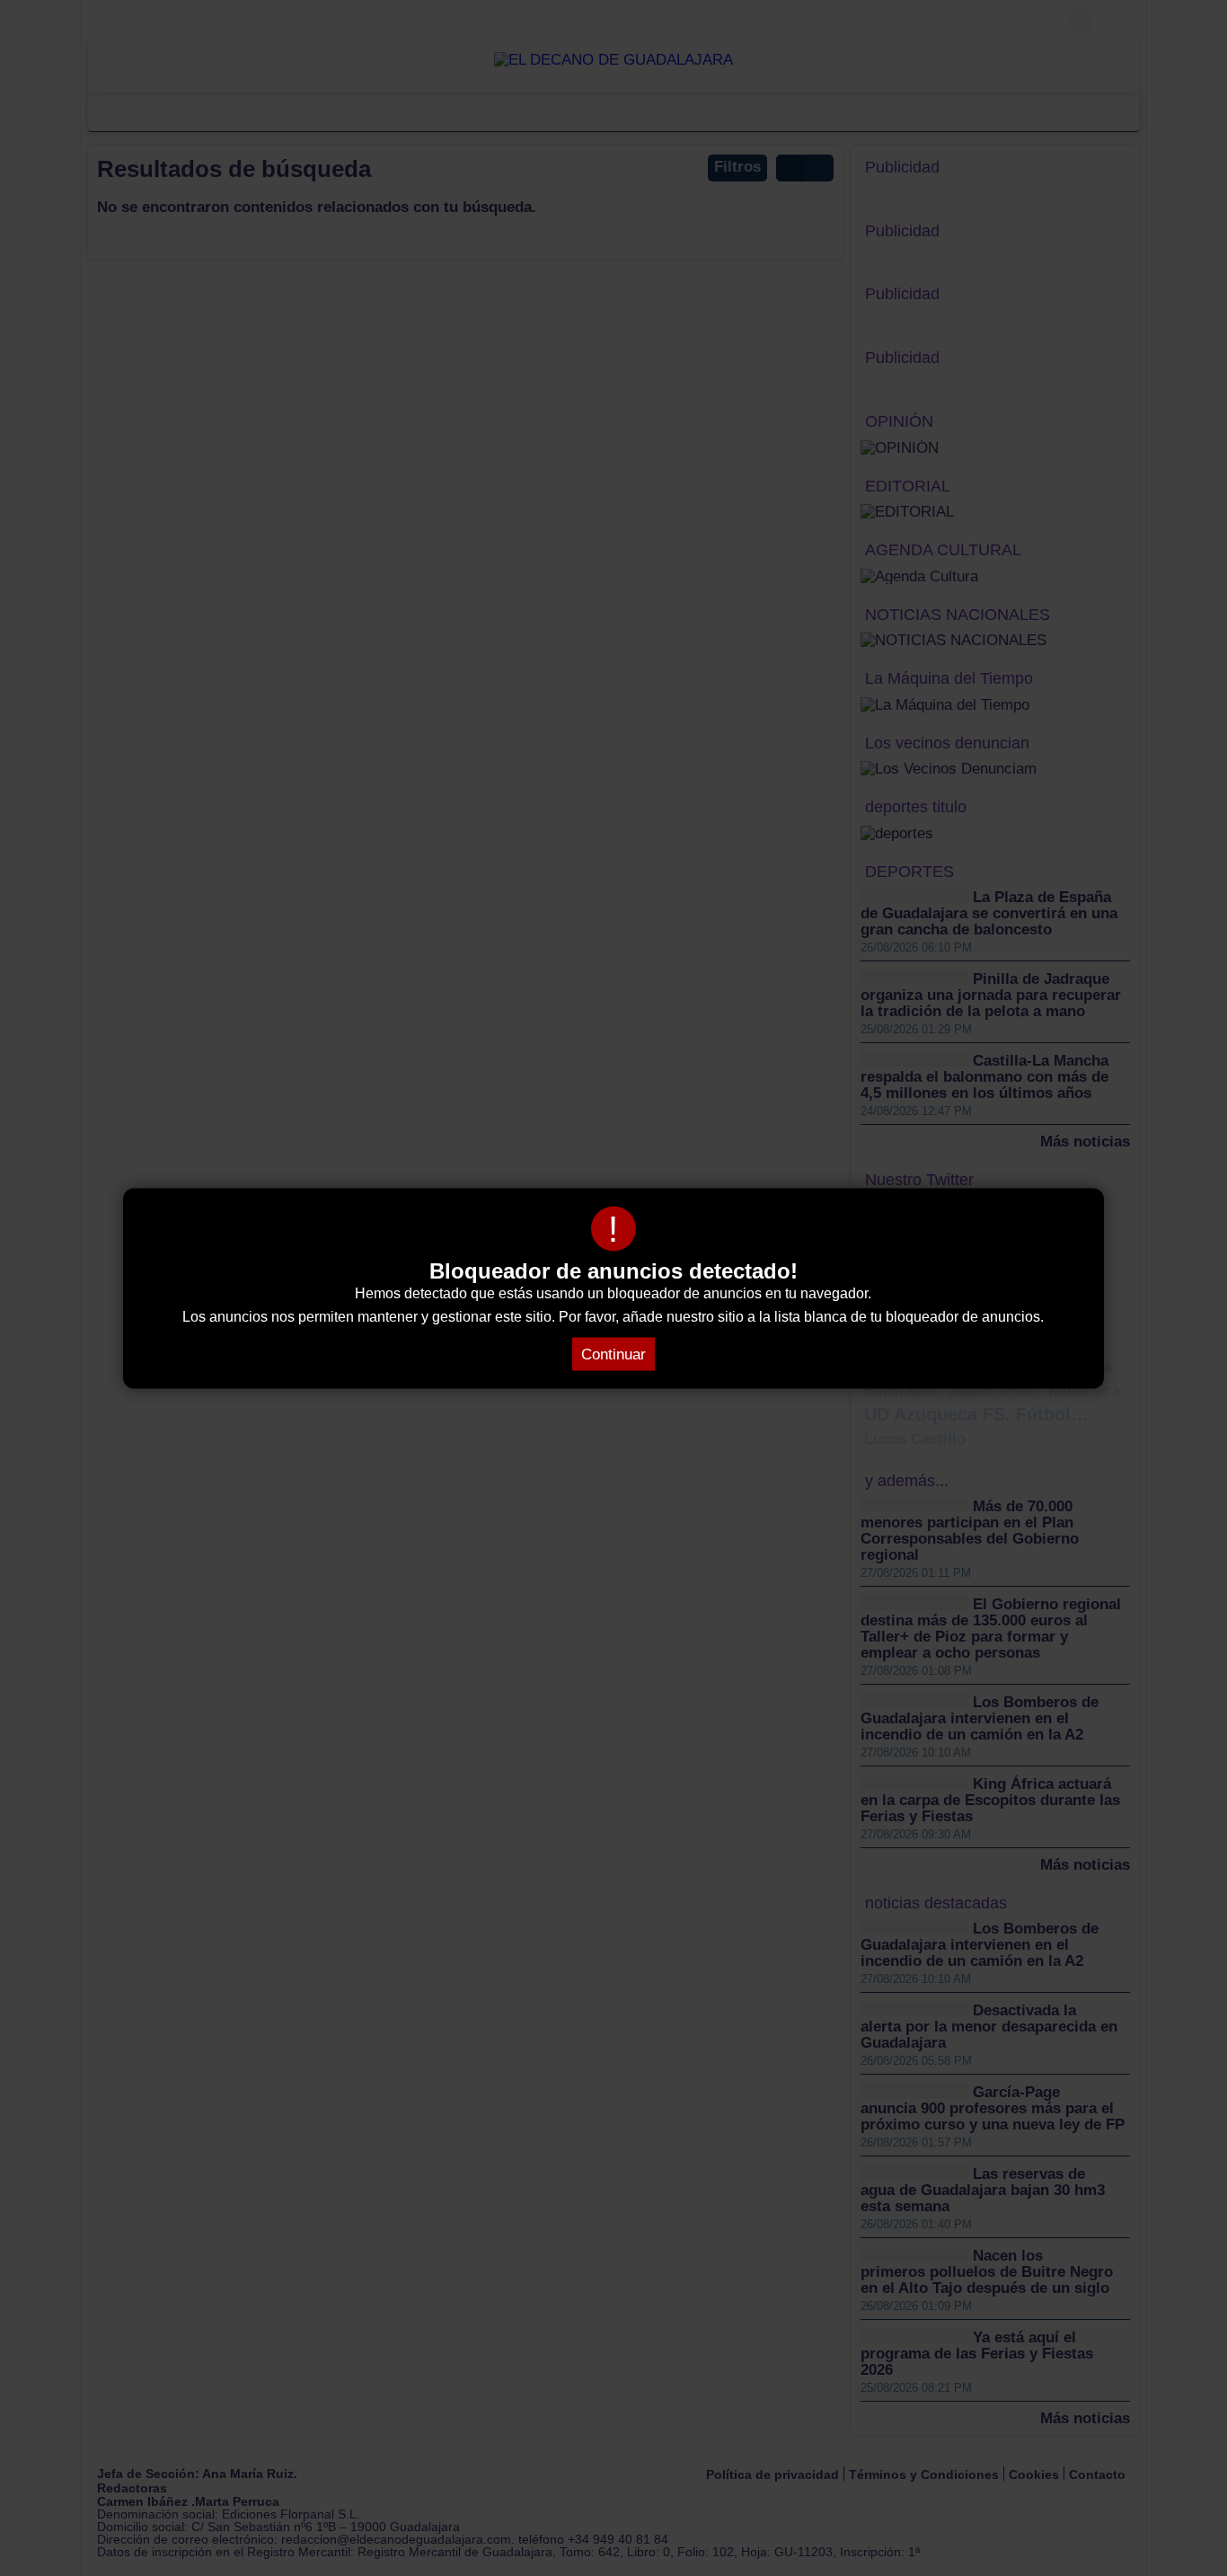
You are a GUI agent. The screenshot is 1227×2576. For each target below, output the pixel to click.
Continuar (613, 1354)
